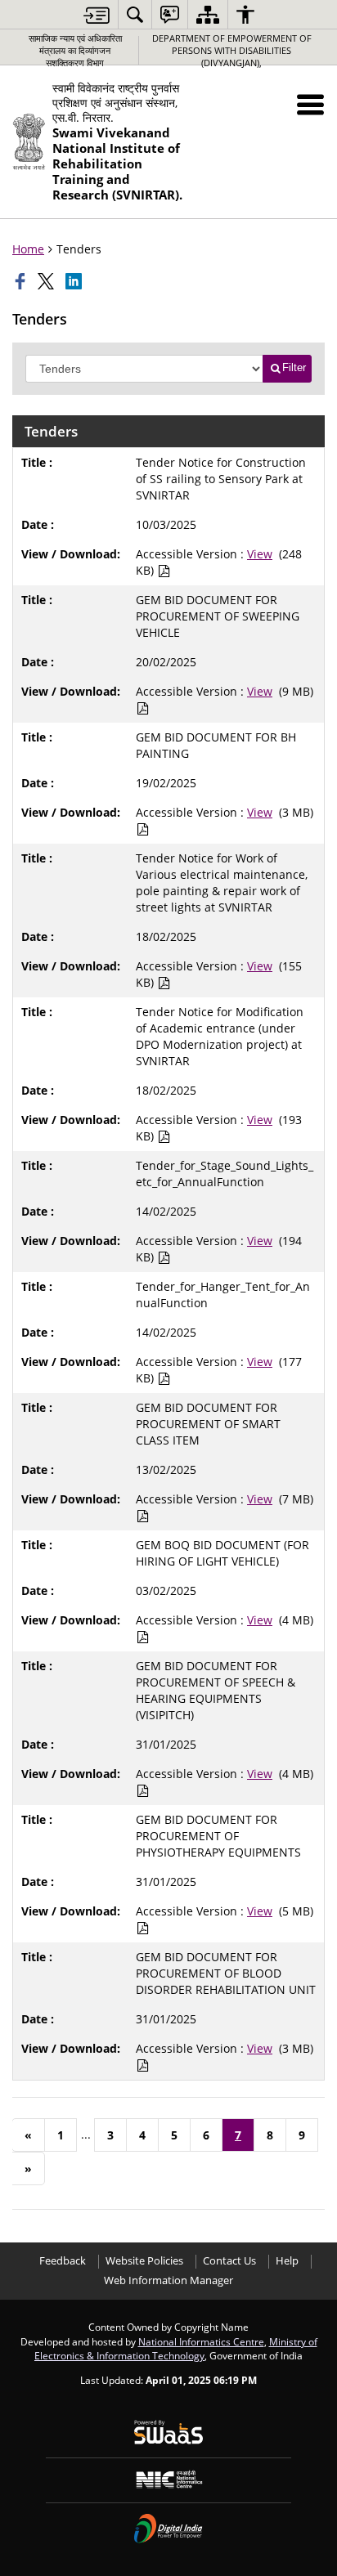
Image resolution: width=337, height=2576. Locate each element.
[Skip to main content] (97, 15)
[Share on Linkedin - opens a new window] (75, 281)
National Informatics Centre (201, 2341)
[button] (310, 104)
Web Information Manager (168, 2280)
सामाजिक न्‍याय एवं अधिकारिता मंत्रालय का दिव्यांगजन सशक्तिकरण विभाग (75, 50)
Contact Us (229, 2261)
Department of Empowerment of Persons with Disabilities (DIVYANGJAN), (232, 50)
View (260, 554)
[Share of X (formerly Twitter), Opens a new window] (47, 281)
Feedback (63, 2261)
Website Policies (144, 2261)
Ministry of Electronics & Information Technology (176, 2349)
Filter (294, 367)
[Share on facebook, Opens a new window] (22, 281)
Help (287, 2261)
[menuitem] (135, 14)
